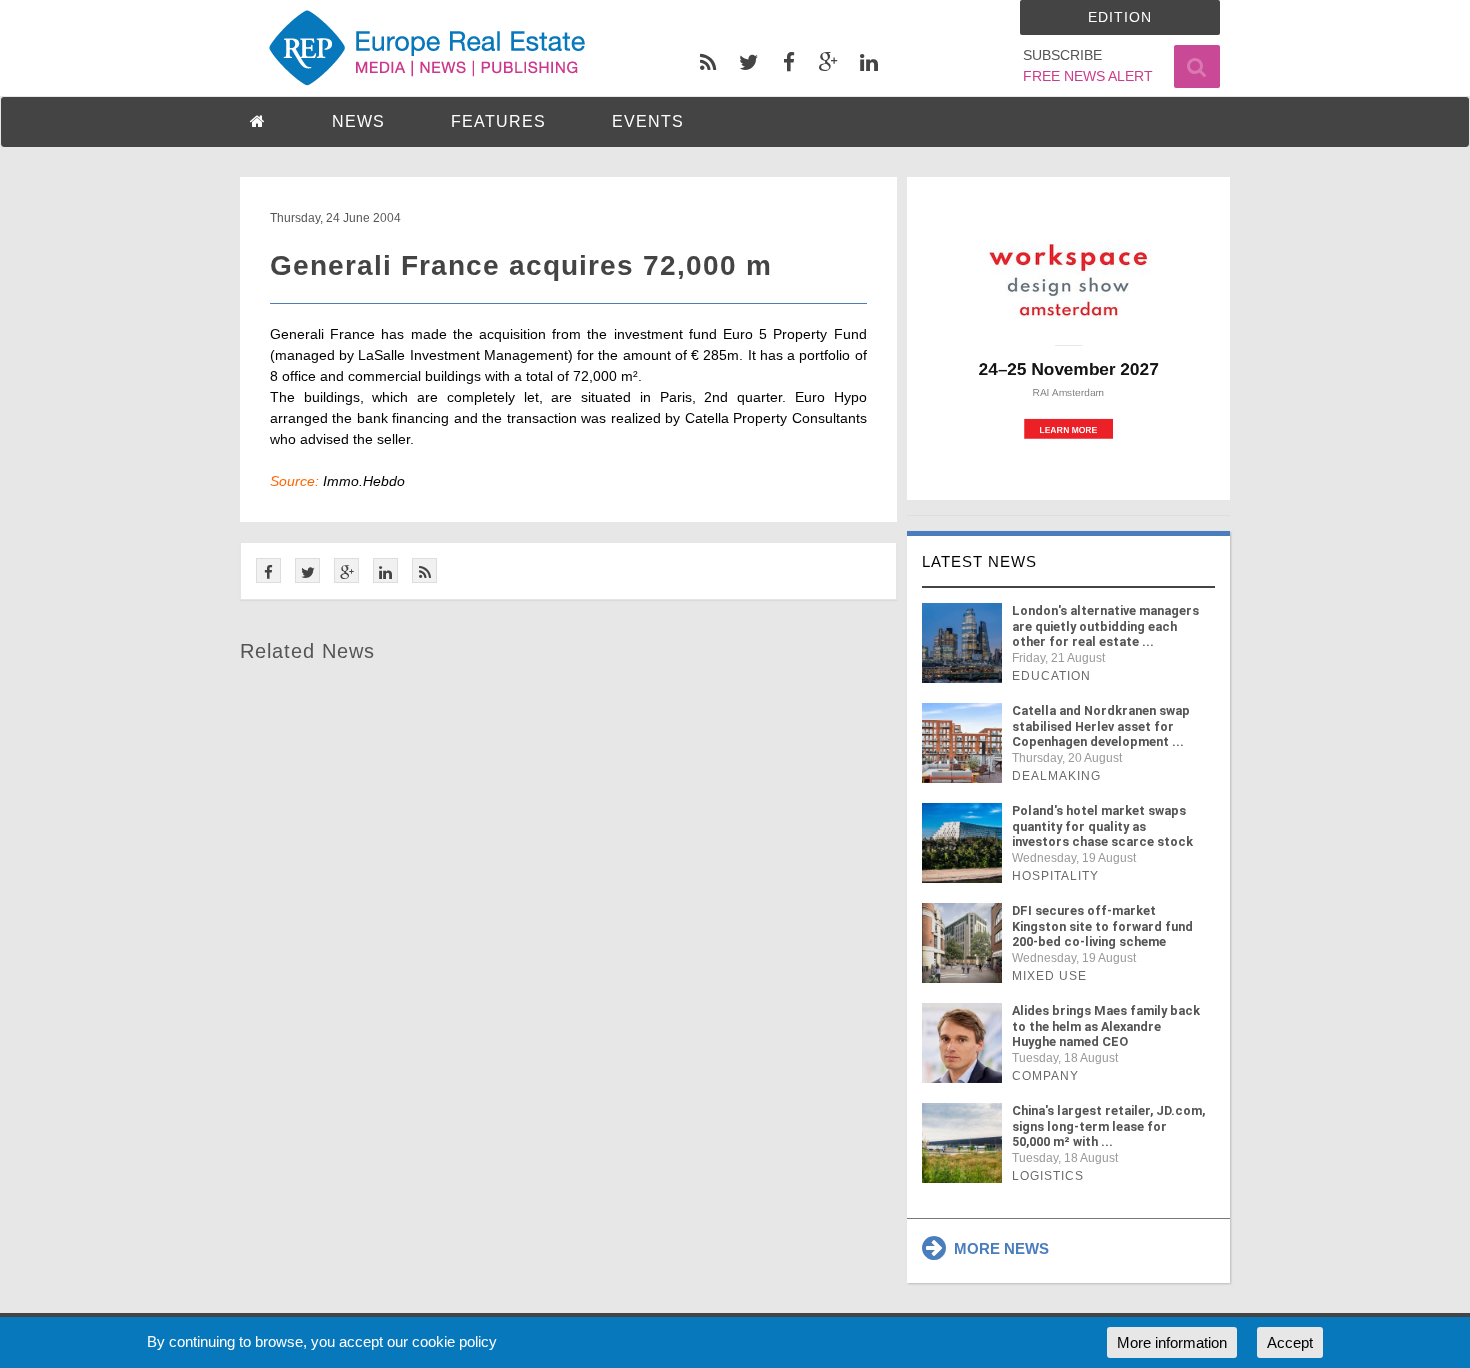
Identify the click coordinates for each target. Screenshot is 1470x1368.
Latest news (979, 561)
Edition (1120, 17)
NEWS (358, 121)
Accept (1290, 1342)
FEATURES (498, 121)
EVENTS (648, 121)
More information (1172, 1342)
